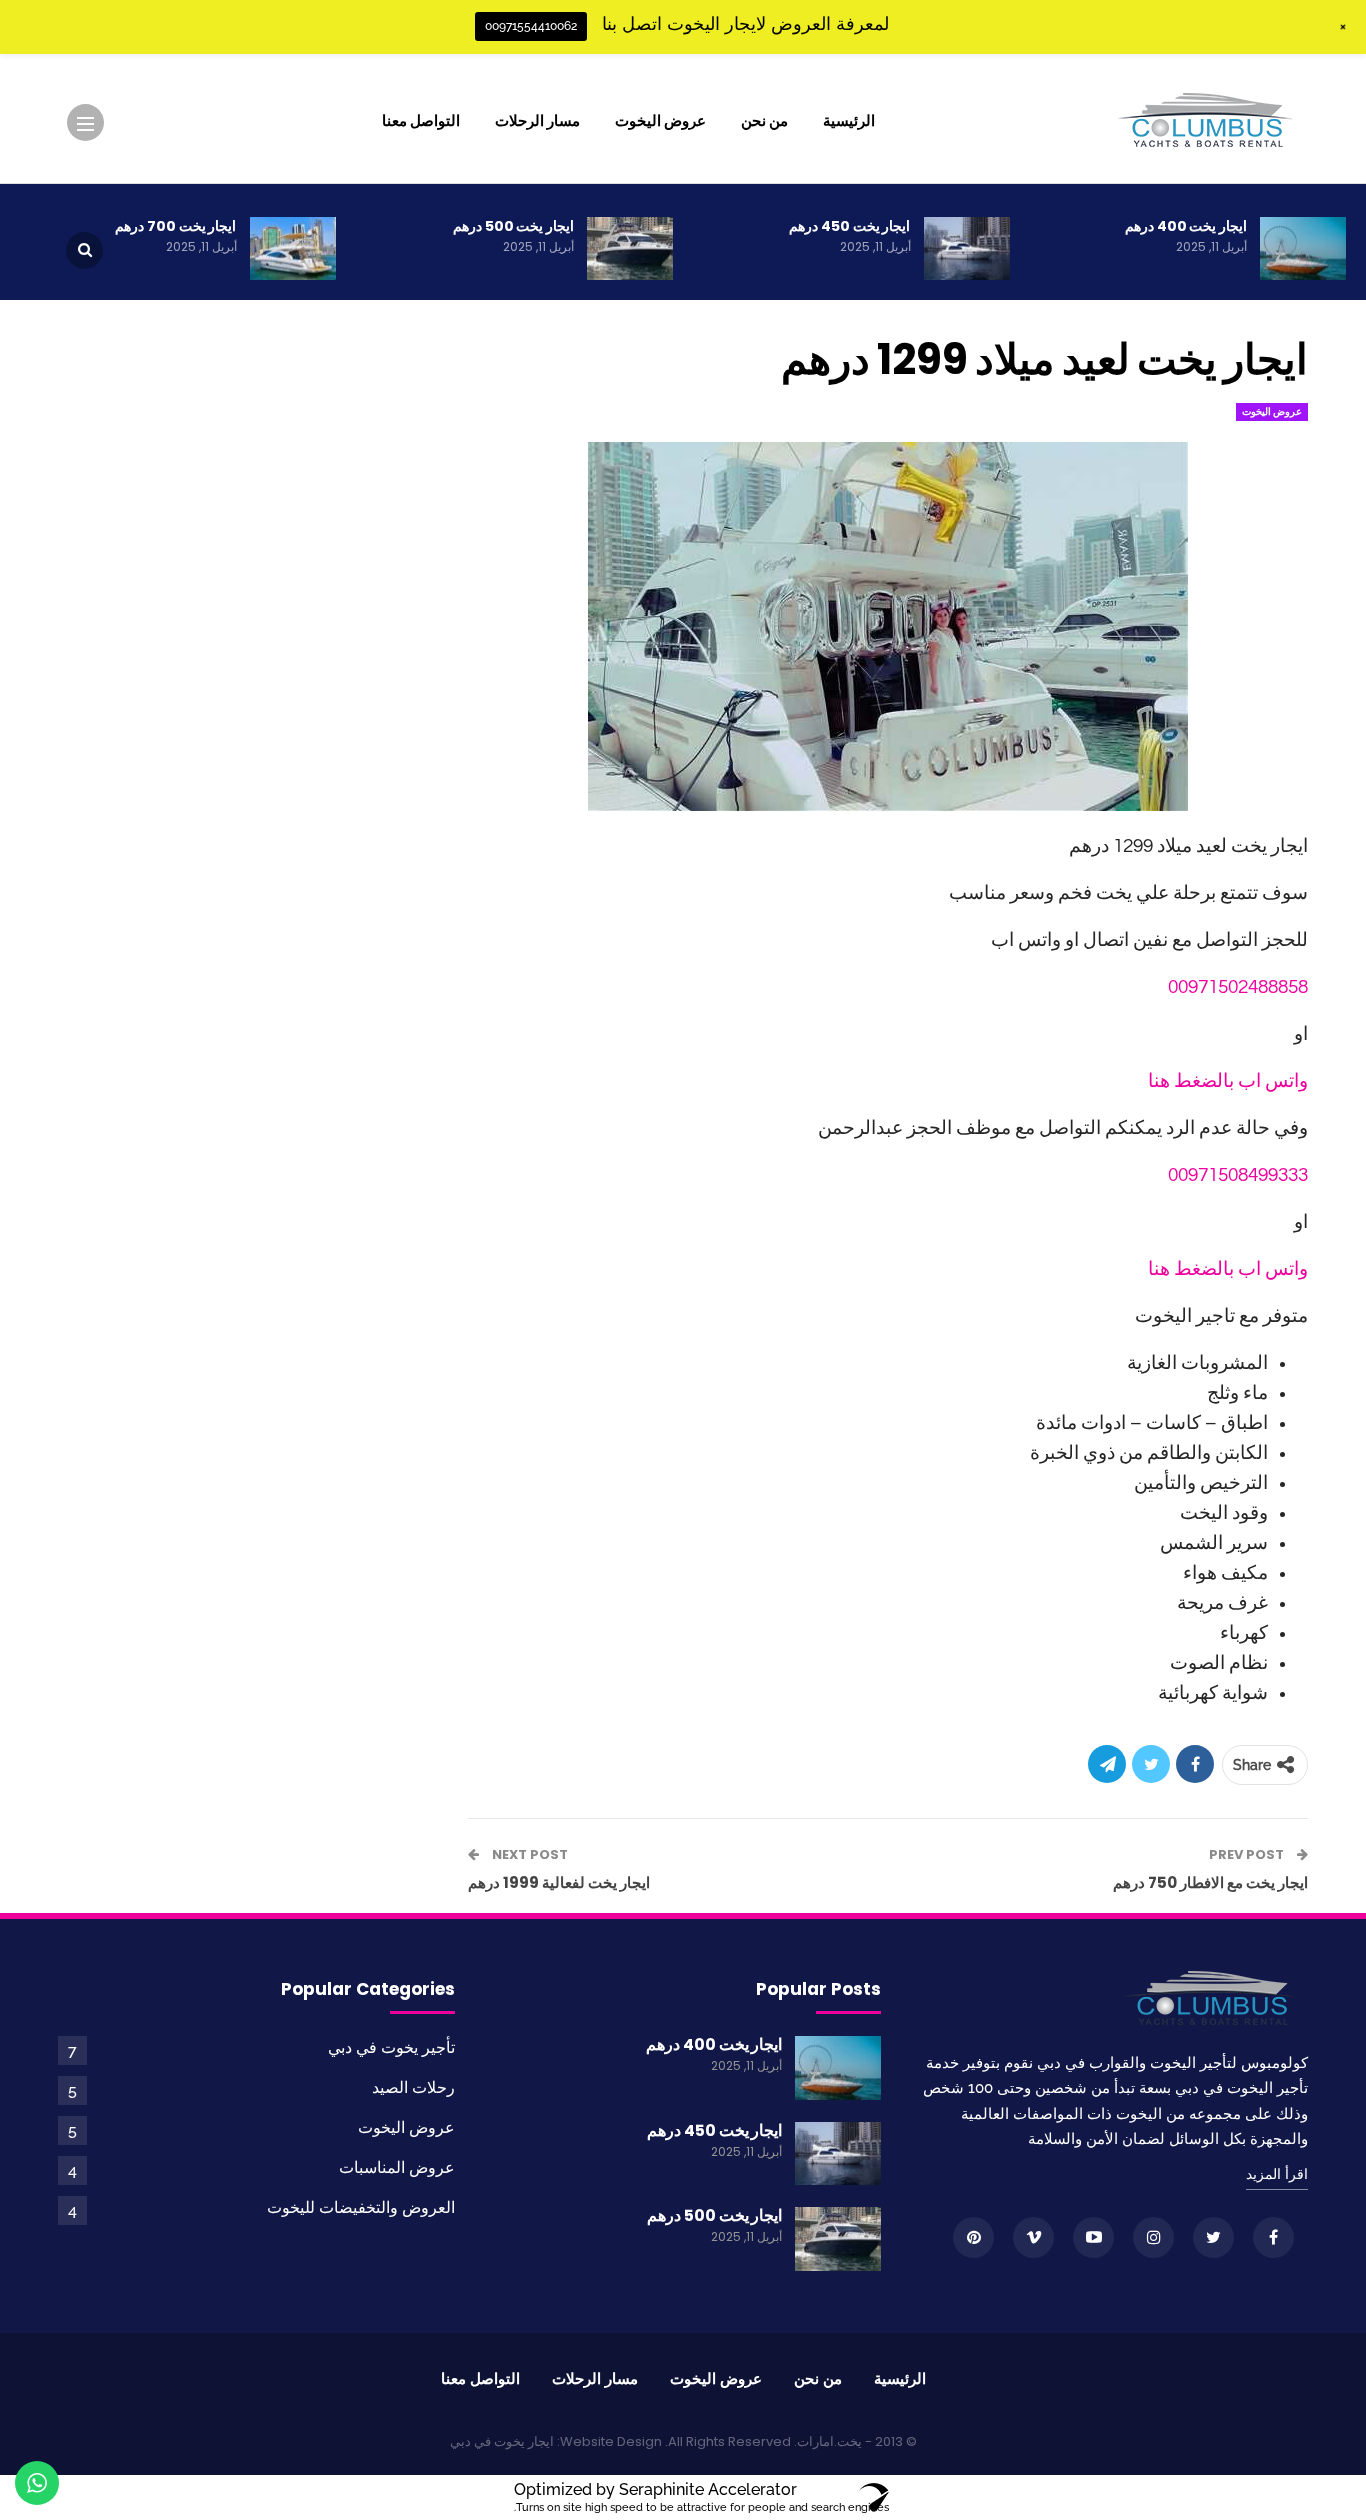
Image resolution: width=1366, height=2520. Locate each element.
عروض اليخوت (660, 120)
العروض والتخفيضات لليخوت (361, 2207)
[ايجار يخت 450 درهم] (967, 249)
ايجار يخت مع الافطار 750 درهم (1210, 1882)
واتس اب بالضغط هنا (1228, 1081)
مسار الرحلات (537, 120)
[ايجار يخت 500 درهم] (630, 249)
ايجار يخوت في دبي (502, 2441)
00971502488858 (1238, 987)
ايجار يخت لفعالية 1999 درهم (559, 1882)
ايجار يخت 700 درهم (175, 226)
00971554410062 (531, 26)
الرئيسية (849, 120)
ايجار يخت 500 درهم (513, 226)
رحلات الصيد (413, 2087)
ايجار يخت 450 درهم (849, 226)
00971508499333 (1238, 1175)
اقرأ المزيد (1277, 2174)
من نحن (764, 120)
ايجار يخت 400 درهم (1186, 226)
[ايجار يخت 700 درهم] (293, 249)
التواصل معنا (421, 120)
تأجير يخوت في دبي (391, 2047)
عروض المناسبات (397, 2167)
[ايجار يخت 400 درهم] (1303, 249)
